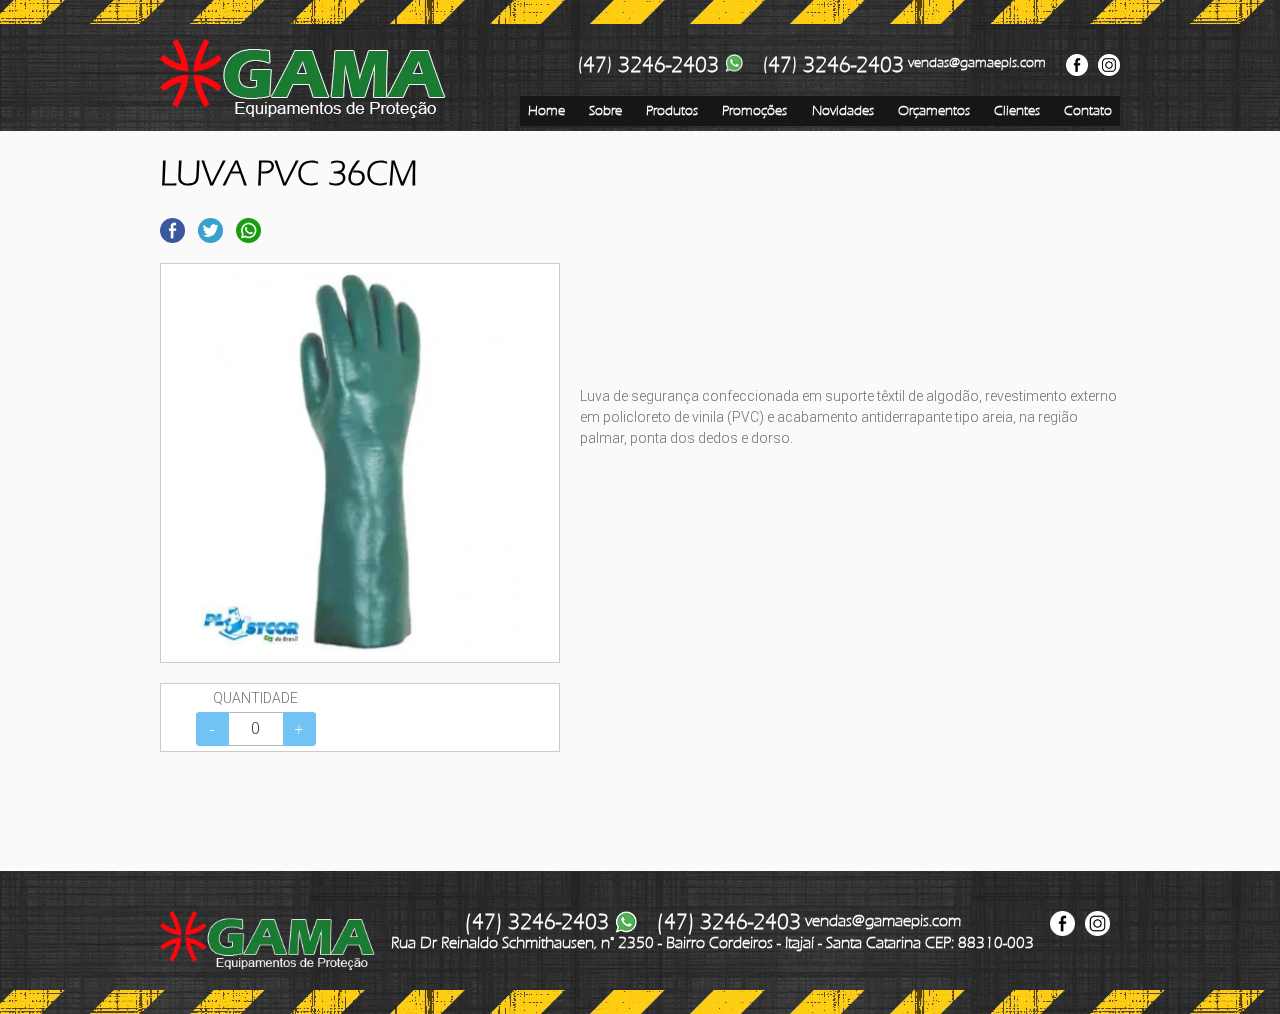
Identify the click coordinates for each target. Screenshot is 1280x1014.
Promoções (754, 110)
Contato (1088, 110)
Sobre (605, 110)
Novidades (843, 110)
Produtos (672, 110)
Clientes (1017, 110)
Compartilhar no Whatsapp (248, 230)
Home (546, 110)
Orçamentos (934, 110)
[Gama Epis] (303, 78)
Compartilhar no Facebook (172, 230)
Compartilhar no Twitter (210, 230)
